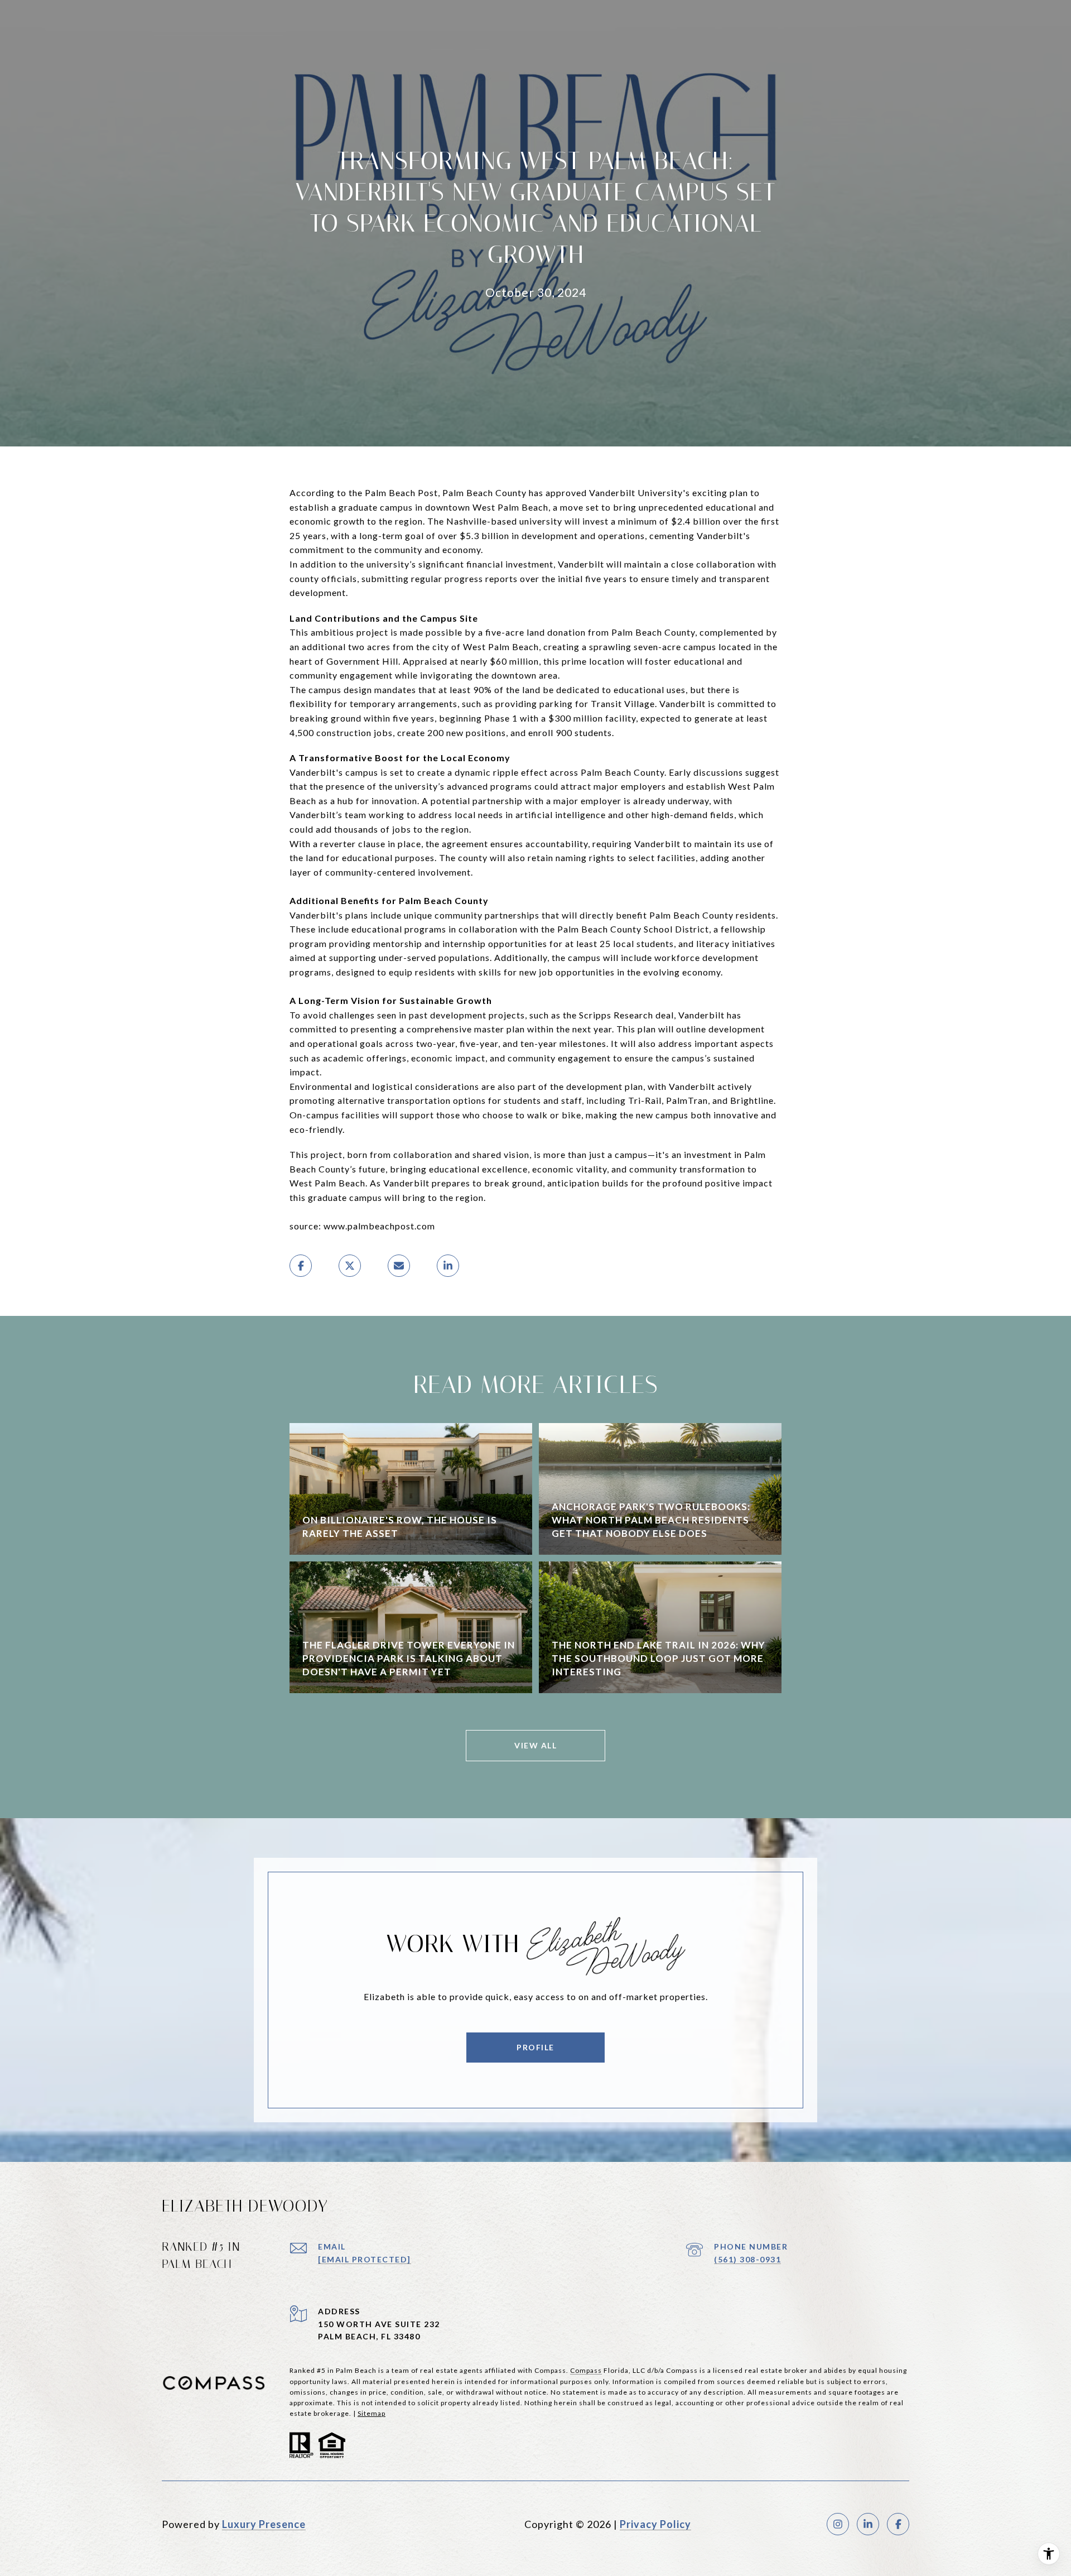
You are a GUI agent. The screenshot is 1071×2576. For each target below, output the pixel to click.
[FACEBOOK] (898, 2524)
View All (535, 1745)
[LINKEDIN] (868, 2524)
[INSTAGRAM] (838, 2524)
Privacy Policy (655, 2524)
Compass (586, 2370)
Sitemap (372, 2413)
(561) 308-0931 (747, 2259)
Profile (535, 2047)
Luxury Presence (264, 2524)
